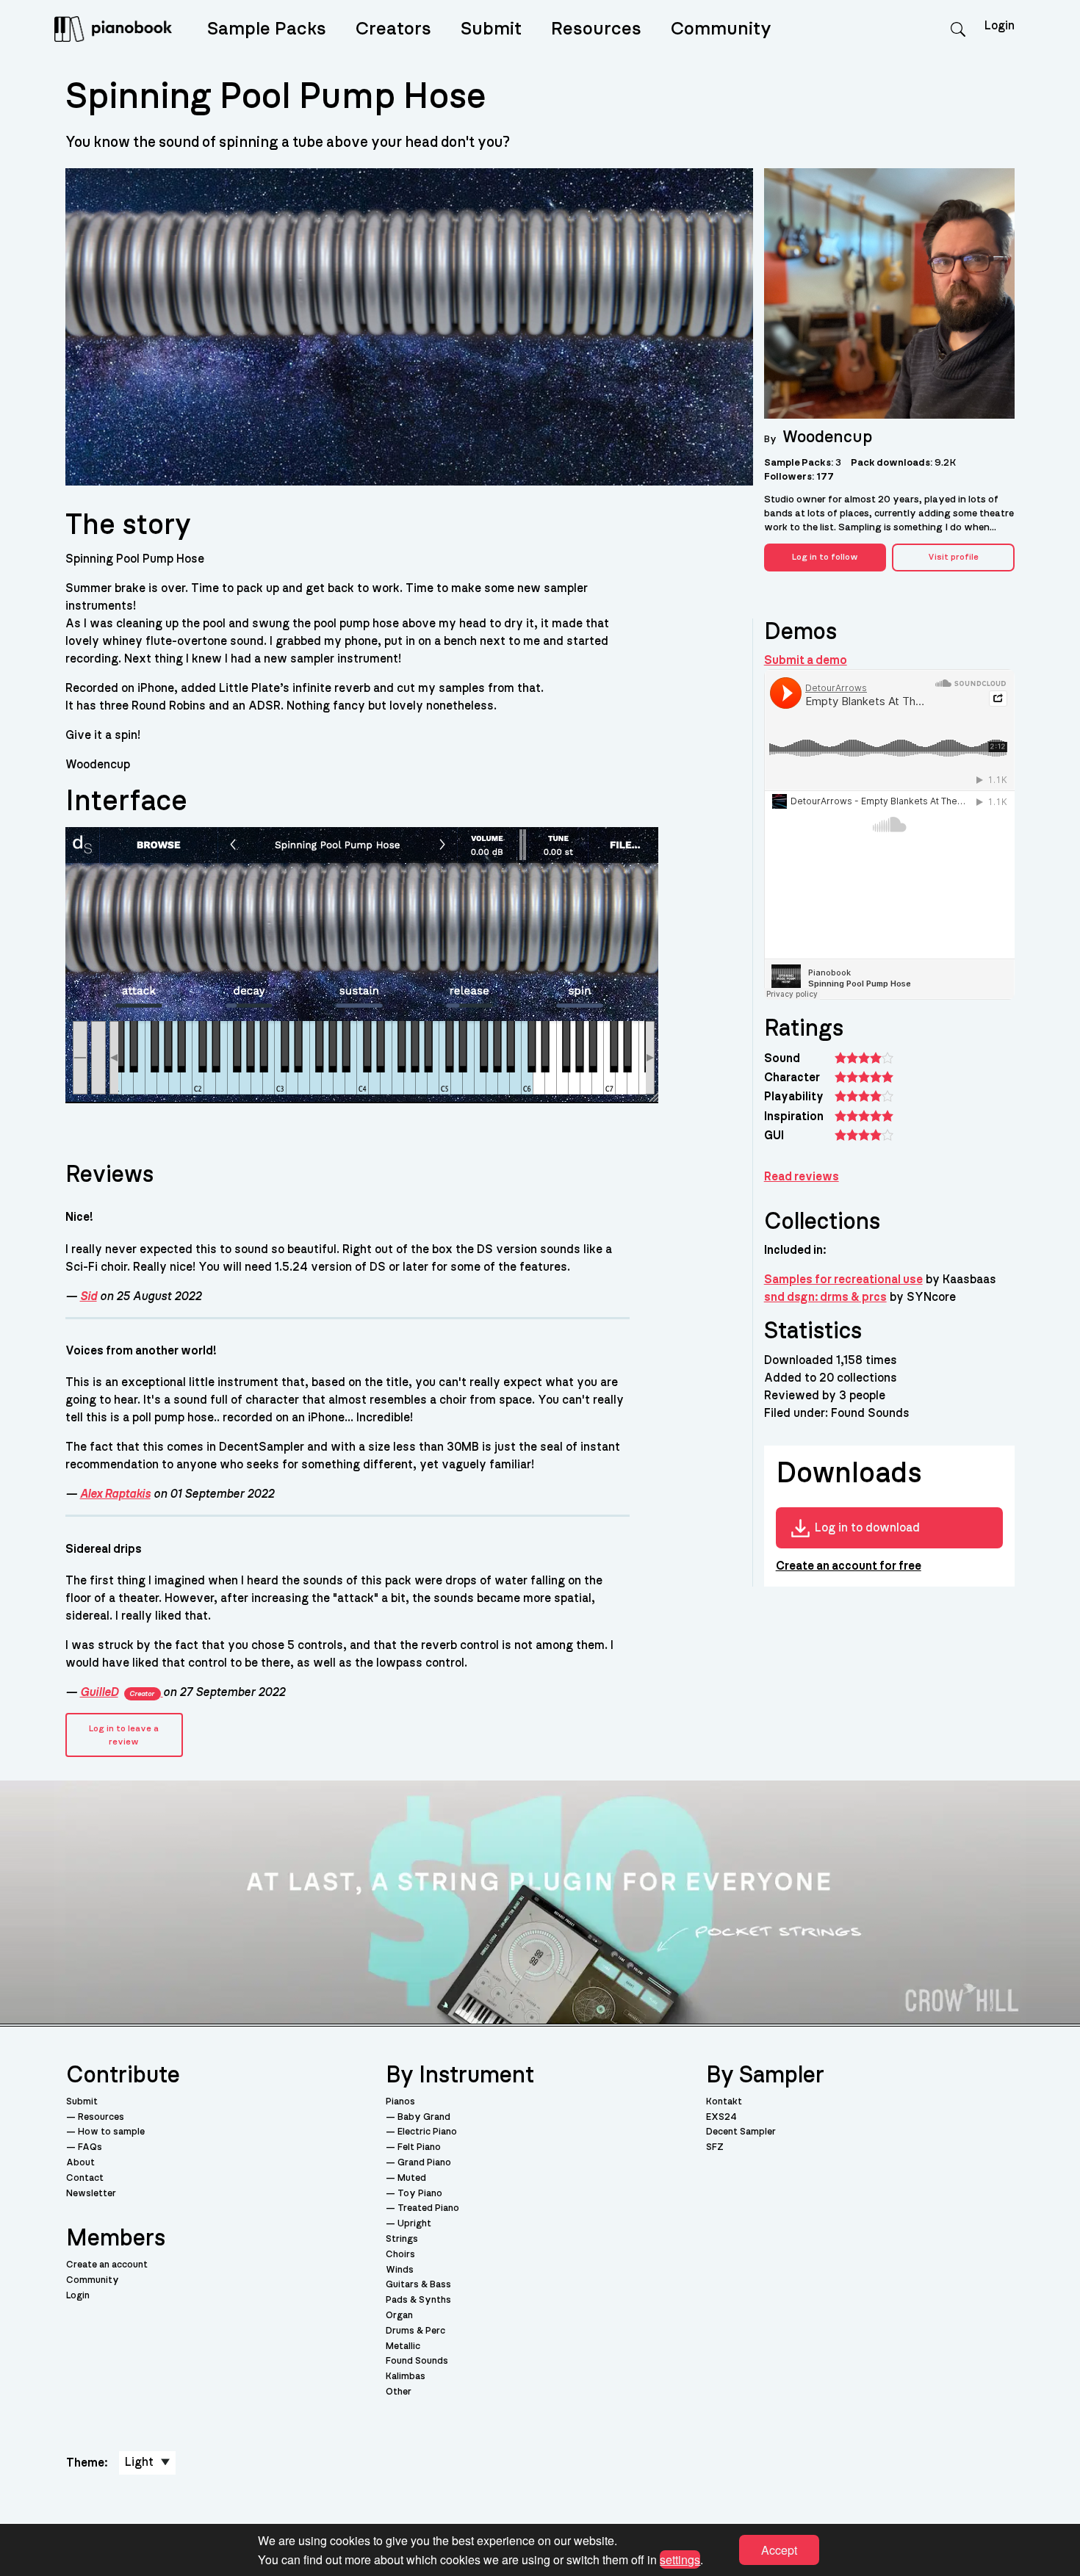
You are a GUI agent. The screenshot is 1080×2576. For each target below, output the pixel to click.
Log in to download (867, 1528)
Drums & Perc (415, 2331)
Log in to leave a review (124, 1735)
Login (78, 2296)
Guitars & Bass (418, 2285)
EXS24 (721, 2117)
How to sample (111, 2132)
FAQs (90, 2147)
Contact (85, 2178)
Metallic (403, 2346)
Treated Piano (428, 2208)
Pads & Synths (418, 2300)
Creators (393, 29)
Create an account (107, 2265)
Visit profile (953, 557)
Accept (779, 2550)
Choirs (400, 2255)
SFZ (715, 2147)
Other (399, 2392)
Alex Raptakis (115, 1494)
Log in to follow (825, 557)
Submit (491, 29)
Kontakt (724, 2102)
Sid (89, 1296)
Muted (412, 2178)
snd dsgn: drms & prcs (825, 1297)
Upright (414, 2224)
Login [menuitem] (1000, 26)
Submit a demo (806, 660)
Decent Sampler (741, 2132)
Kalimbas (406, 2377)
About (80, 2163)
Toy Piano (420, 2194)
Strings (402, 2239)
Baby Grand (424, 2117)
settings (680, 2559)
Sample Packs (267, 29)
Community (721, 29)
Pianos (400, 2102)
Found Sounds (417, 2361)
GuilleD (117, 1692)
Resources (596, 29)
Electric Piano (427, 2132)
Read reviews (802, 1177)
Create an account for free (849, 1566)
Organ (399, 2316)
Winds (400, 2270)
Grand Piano (424, 2163)
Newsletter (91, 2194)
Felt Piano (419, 2147)
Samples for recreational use (843, 1280)
